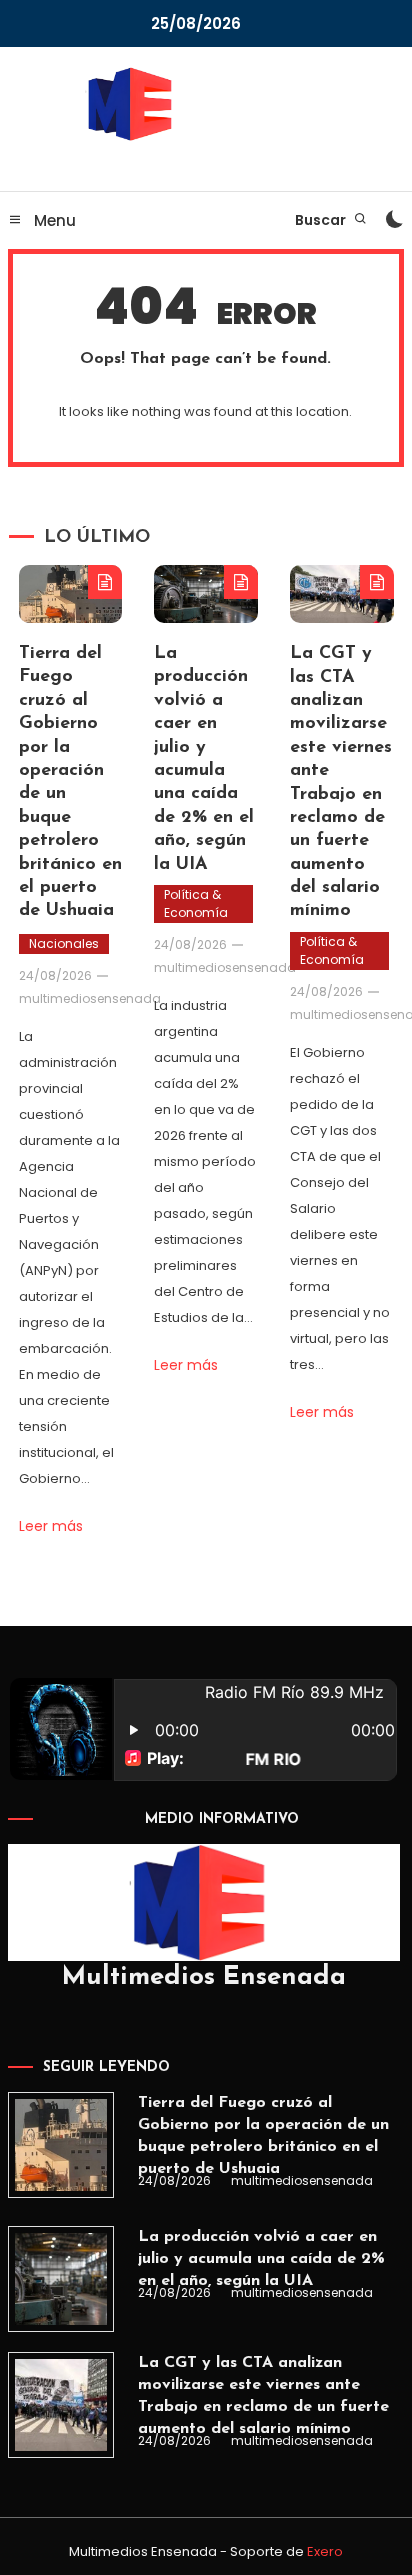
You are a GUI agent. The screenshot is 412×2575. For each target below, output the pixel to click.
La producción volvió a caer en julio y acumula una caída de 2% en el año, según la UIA (261, 2259)
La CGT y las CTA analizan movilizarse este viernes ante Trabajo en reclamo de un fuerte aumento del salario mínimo (263, 2396)
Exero (325, 2551)
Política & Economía (196, 903)
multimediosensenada (90, 998)
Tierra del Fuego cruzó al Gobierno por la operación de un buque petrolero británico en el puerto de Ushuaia (263, 2136)
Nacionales (64, 943)
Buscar (322, 220)
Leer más (51, 1526)
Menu (53, 220)
